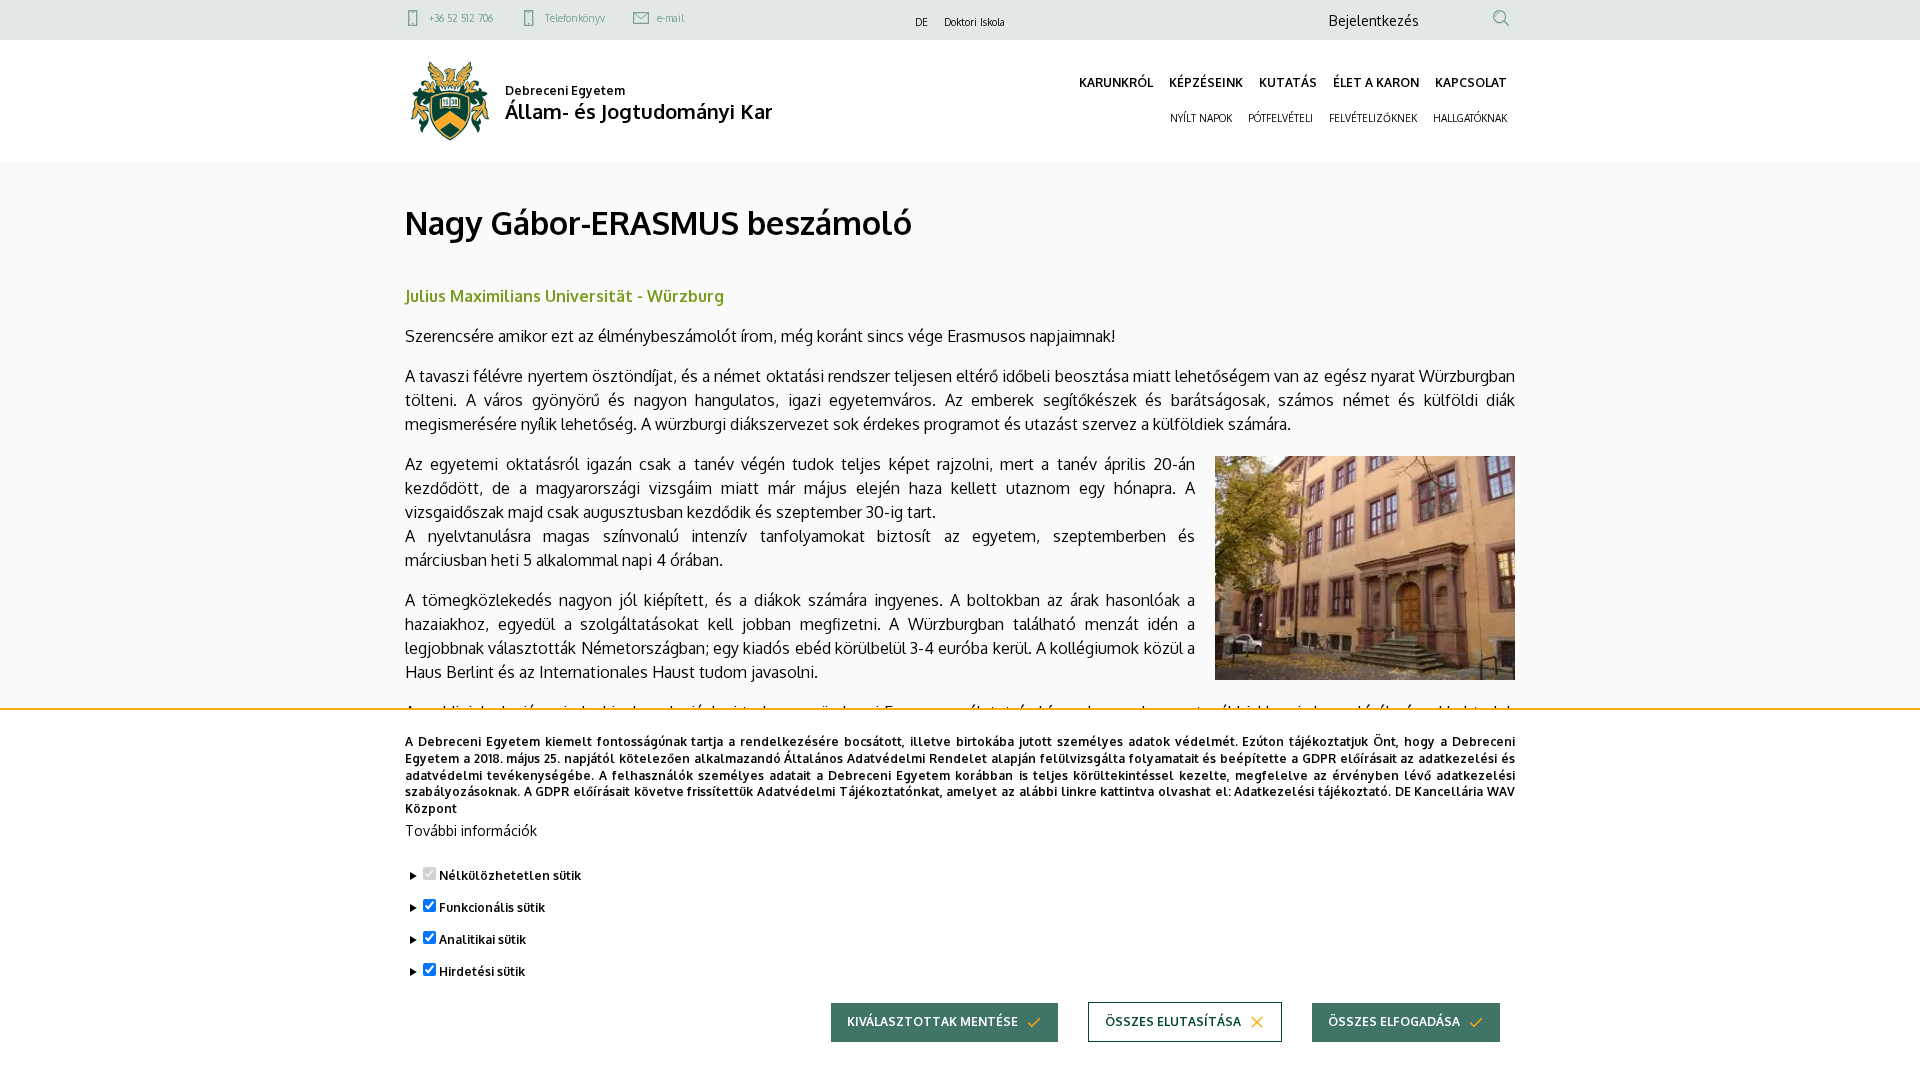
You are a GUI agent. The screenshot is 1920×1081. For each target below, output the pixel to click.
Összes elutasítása (1173, 1021)
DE (921, 22)
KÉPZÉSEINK (1206, 82)
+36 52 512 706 (461, 18)
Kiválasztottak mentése (932, 1021)
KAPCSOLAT (1471, 82)
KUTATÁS (1288, 82)
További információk (471, 830)
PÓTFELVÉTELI (1280, 118)
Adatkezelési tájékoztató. (1312, 791)
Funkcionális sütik (492, 907)
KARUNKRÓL (1116, 82)
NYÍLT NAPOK (1201, 118)
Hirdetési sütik (482, 971)
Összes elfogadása (1394, 1021)
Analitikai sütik (482, 939)
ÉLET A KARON (1376, 82)
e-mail (670, 18)
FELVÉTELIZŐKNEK (1373, 118)
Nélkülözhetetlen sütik (510, 875)
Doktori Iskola (974, 22)
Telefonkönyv (575, 18)
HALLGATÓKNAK (1470, 118)
